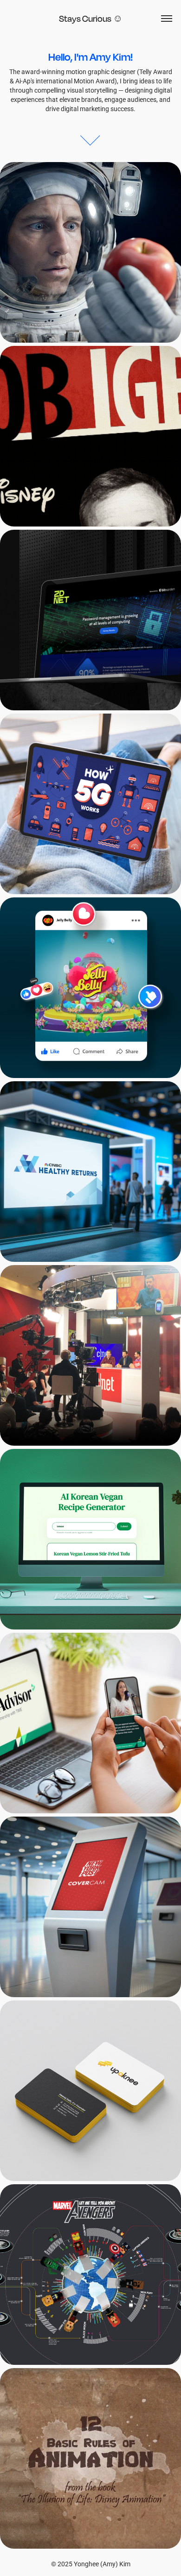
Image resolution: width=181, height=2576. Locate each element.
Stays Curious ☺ (91, 19)
